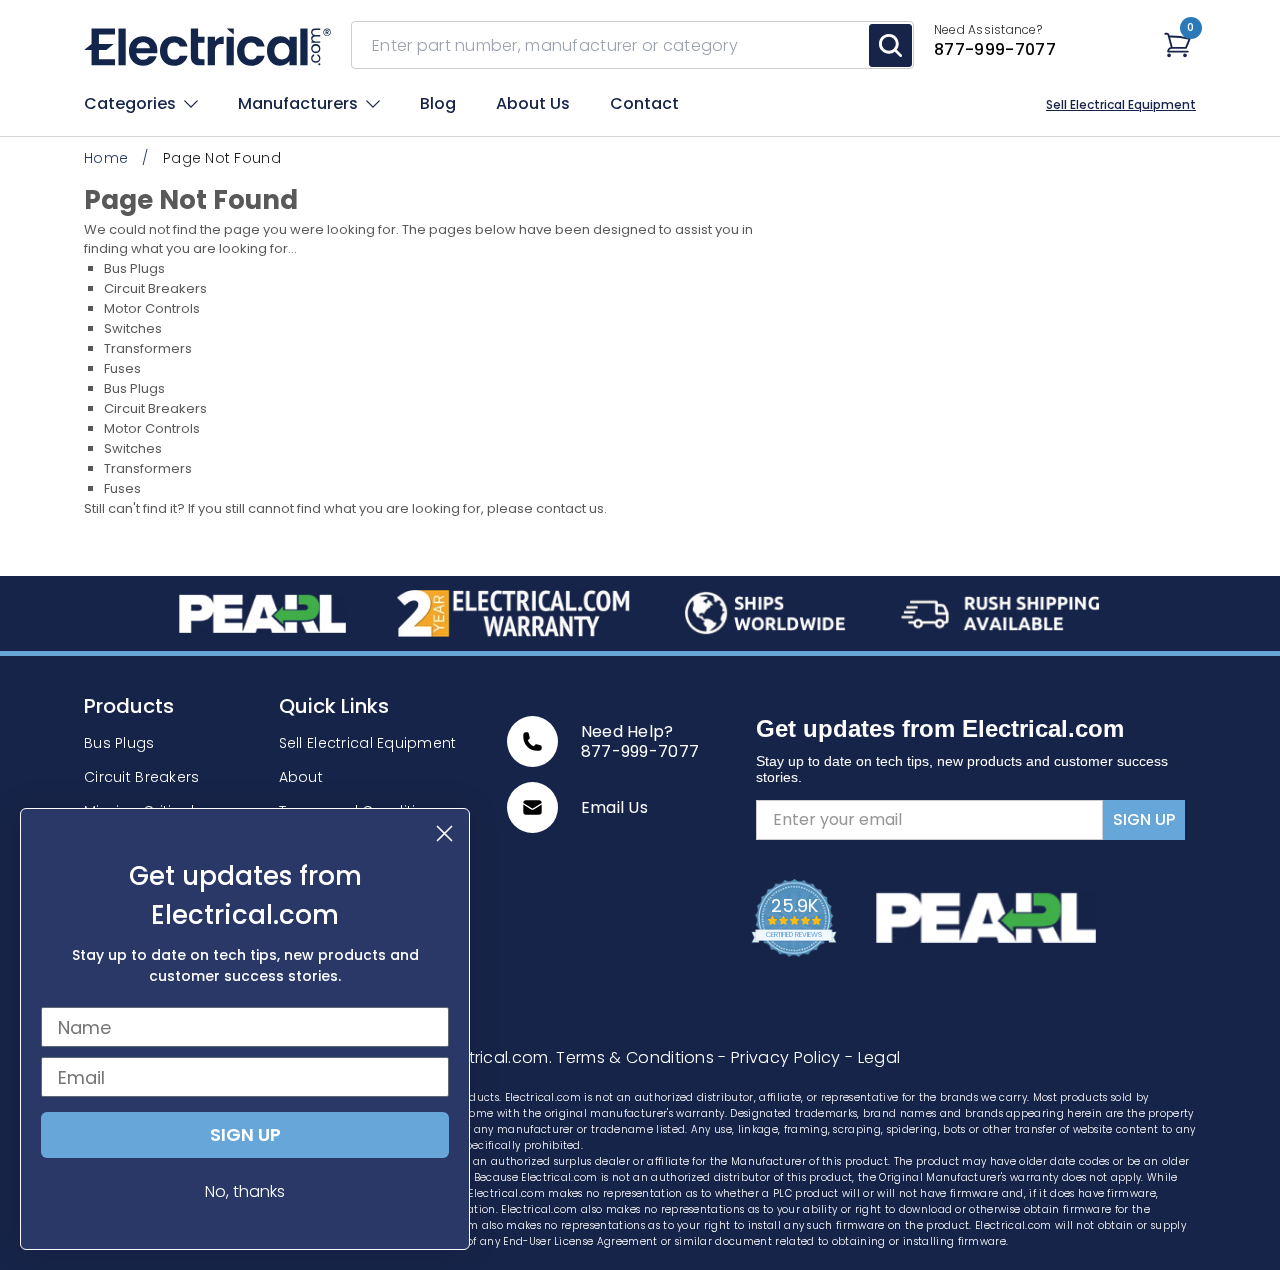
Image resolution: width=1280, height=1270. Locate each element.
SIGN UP (1144, 819)
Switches (133, 328)
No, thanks (245, 1191)
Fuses (122, 368)
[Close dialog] (444, 833)
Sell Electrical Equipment (1121, 105)
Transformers (148, 348)
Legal (872, 1057)
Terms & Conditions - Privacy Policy (700, 1057)
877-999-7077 (640, 751)
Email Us (615, 808)
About (301, 777)
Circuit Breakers (155, 288)
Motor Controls (152, 308)
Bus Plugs (134, 268)
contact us (570, 508)
